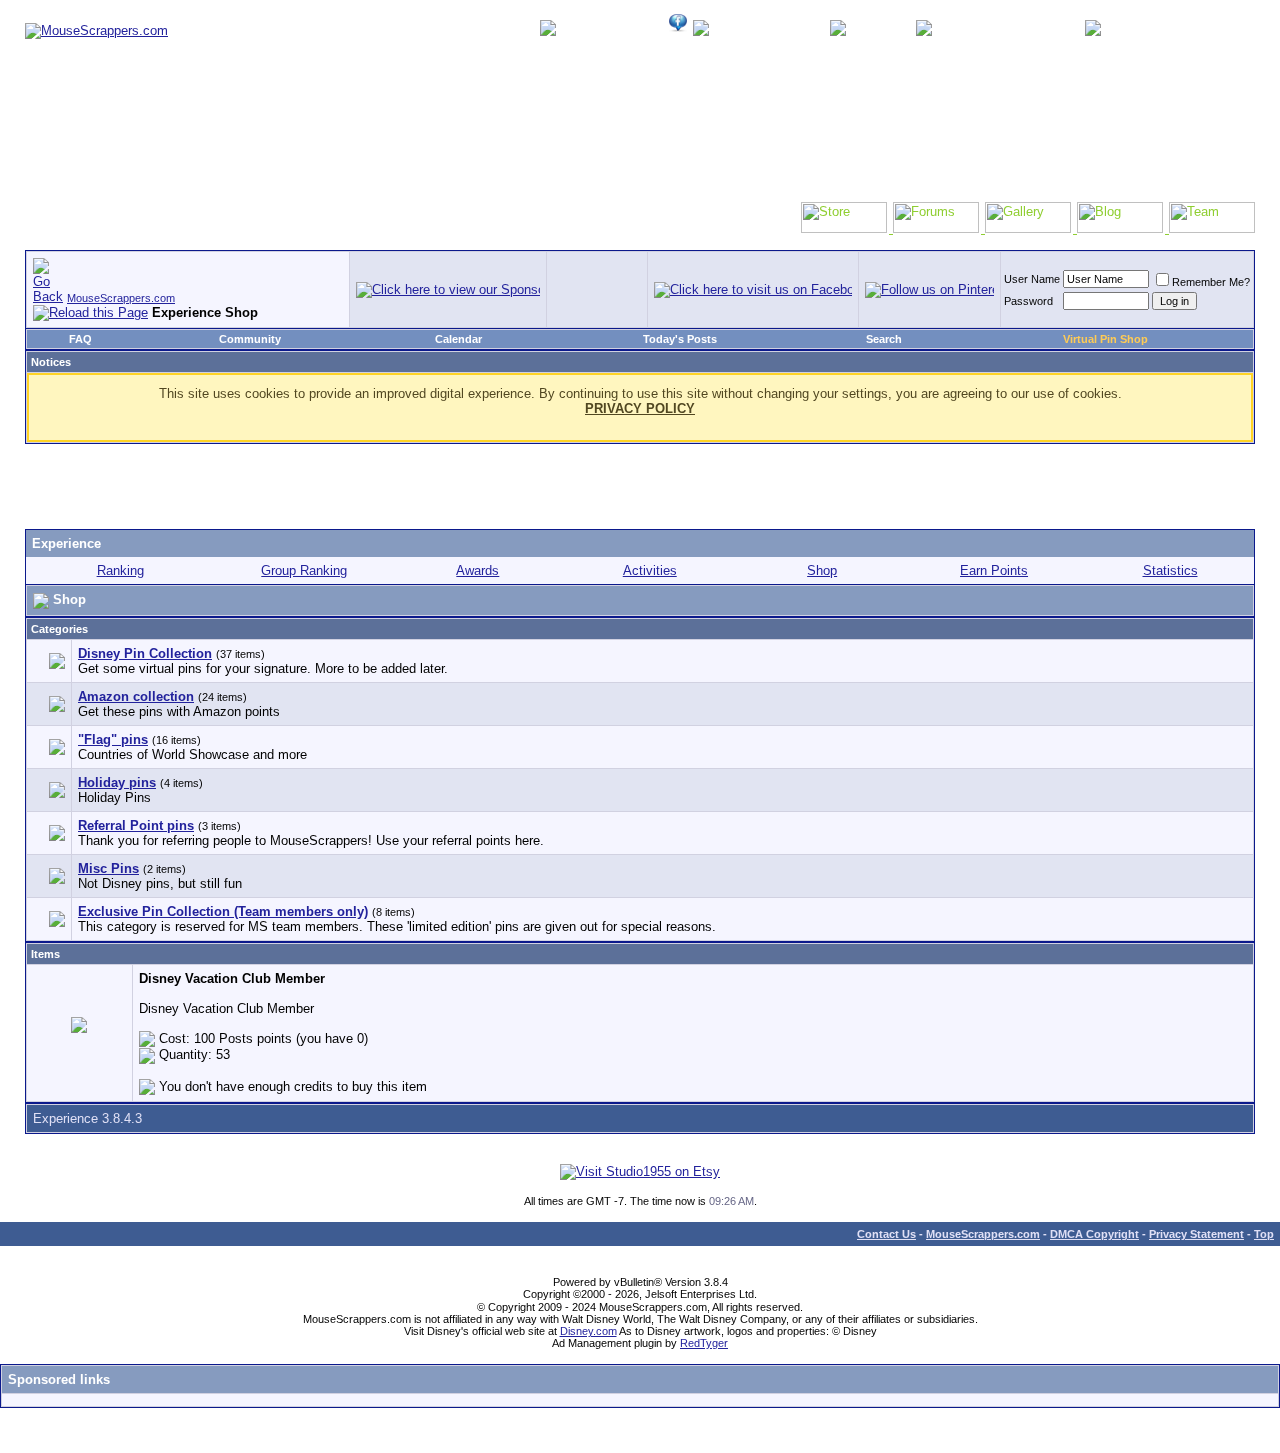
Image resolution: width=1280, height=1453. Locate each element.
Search (884, 339)
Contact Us (886, 1234)
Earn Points (994, 570)
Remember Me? (1211, 282)
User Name (1032, 279)
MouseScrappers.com (121, 298)
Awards (477, 570)
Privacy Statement (1196, 1234)
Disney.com (588, 1331)
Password (1028, 301)
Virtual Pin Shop (1105, 339)
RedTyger (704, 1343)
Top (1264, 1234)
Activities (650, 570)
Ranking (120, 570)
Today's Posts (680, 339)
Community (250, 339)
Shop (822, 570)
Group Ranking (304, 570)
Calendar (458, 339)
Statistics (1170, 570)
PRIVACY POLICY (640, 408)
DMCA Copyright (1094, 1234)
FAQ (80, 339)
